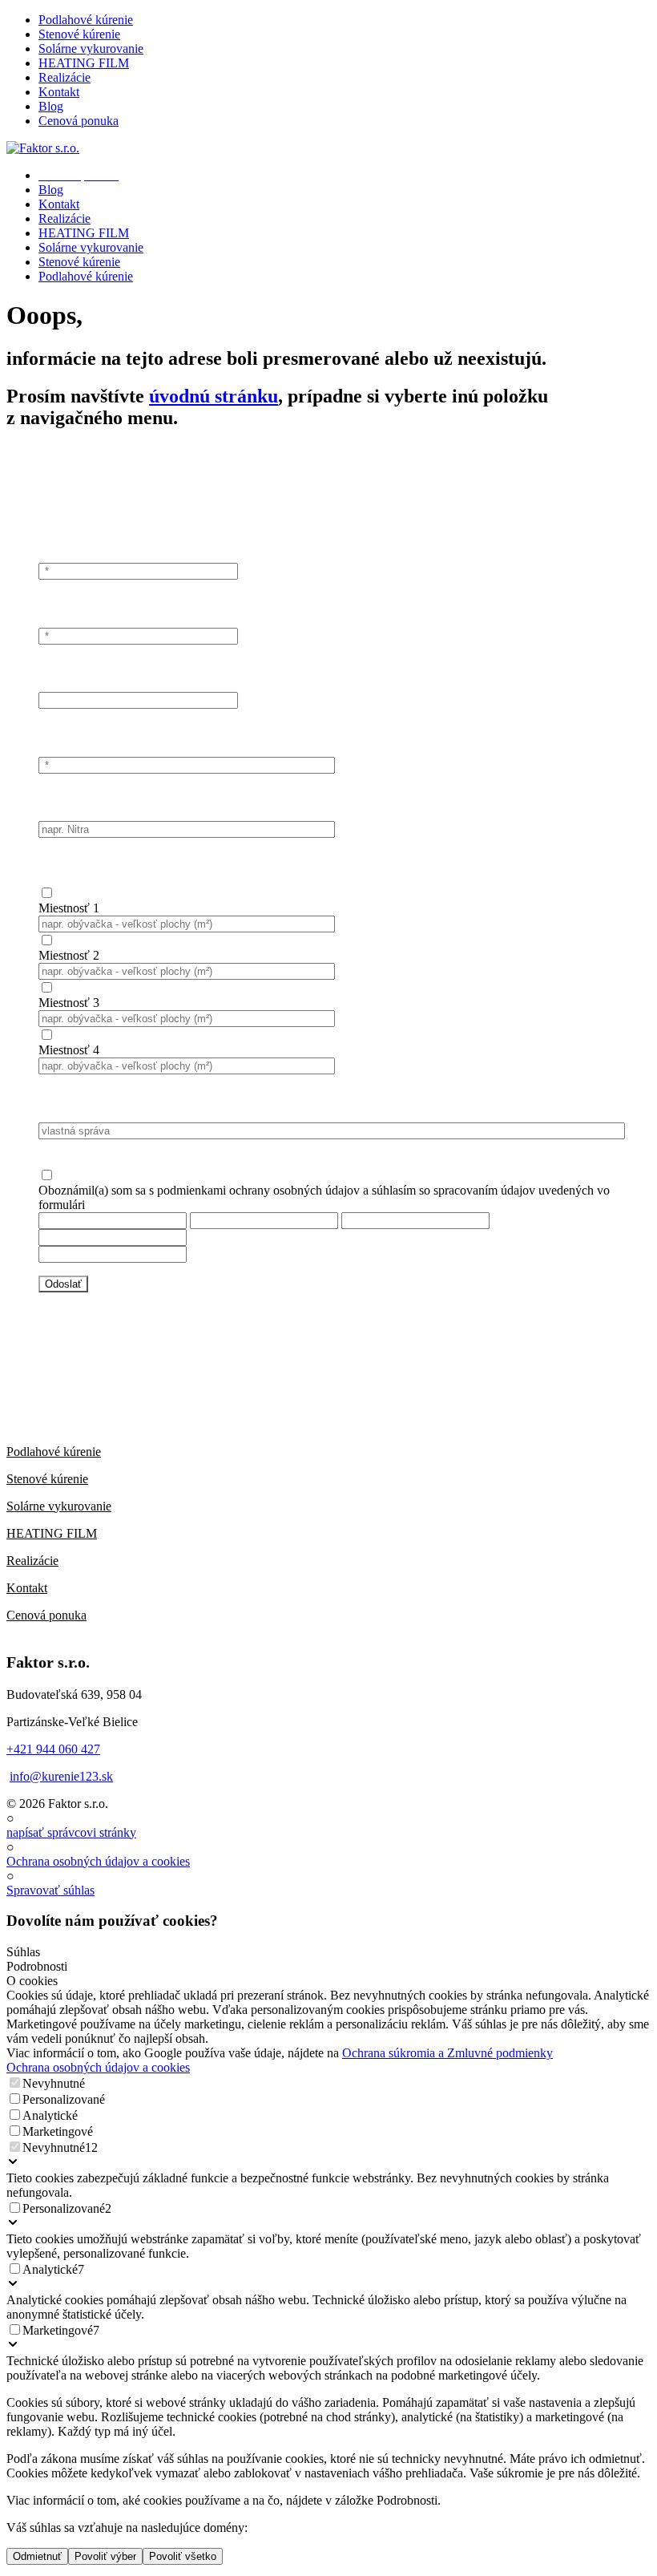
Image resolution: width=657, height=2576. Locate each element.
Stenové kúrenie (47, 1479)
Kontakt (27, 1588)
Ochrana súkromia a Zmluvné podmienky (447, 2053)
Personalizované (64, 2099)
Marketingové (58, 2131)
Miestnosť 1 (69, 908)
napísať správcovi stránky (71, 1832)
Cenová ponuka (46, 1615)
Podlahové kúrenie (54, 1452)
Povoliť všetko (183, 2556)
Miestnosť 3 (69, 1003)
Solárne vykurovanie (59, 1506)
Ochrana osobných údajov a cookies (98, 1861)
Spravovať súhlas (50, 1890)
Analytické (50, 2115)
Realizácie (32, 1561)
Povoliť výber (105, 2556)
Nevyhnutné (54, 2083)
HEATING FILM (52, 1533)
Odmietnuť (37, 2556)
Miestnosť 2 (69, 955)
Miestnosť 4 (69, 1050)
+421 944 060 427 (53, 1749)
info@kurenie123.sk (61, 1776)
